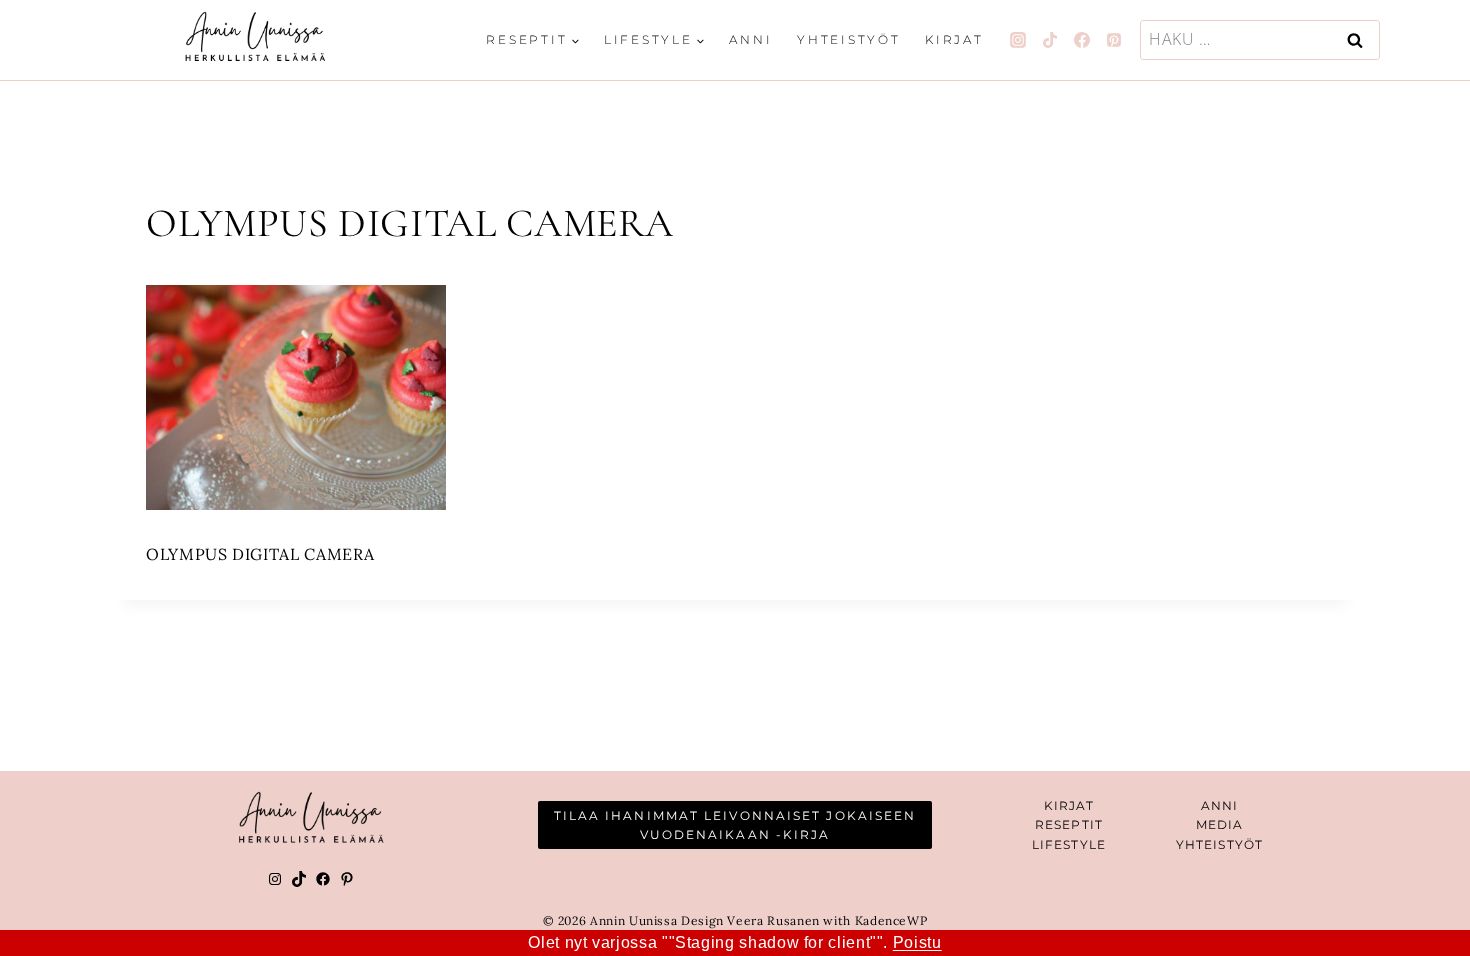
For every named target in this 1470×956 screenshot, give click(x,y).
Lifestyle (1069, 844)
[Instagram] (1018, 40)
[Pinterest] (1114, 40)
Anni (750, 39)
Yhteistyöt (849, 39)
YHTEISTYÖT (1219, 844)
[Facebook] (1082, 40)
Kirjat (954, 39)
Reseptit (1069, 824)
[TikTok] (1050, 40)
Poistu (917, 942)
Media (1220, 824)
